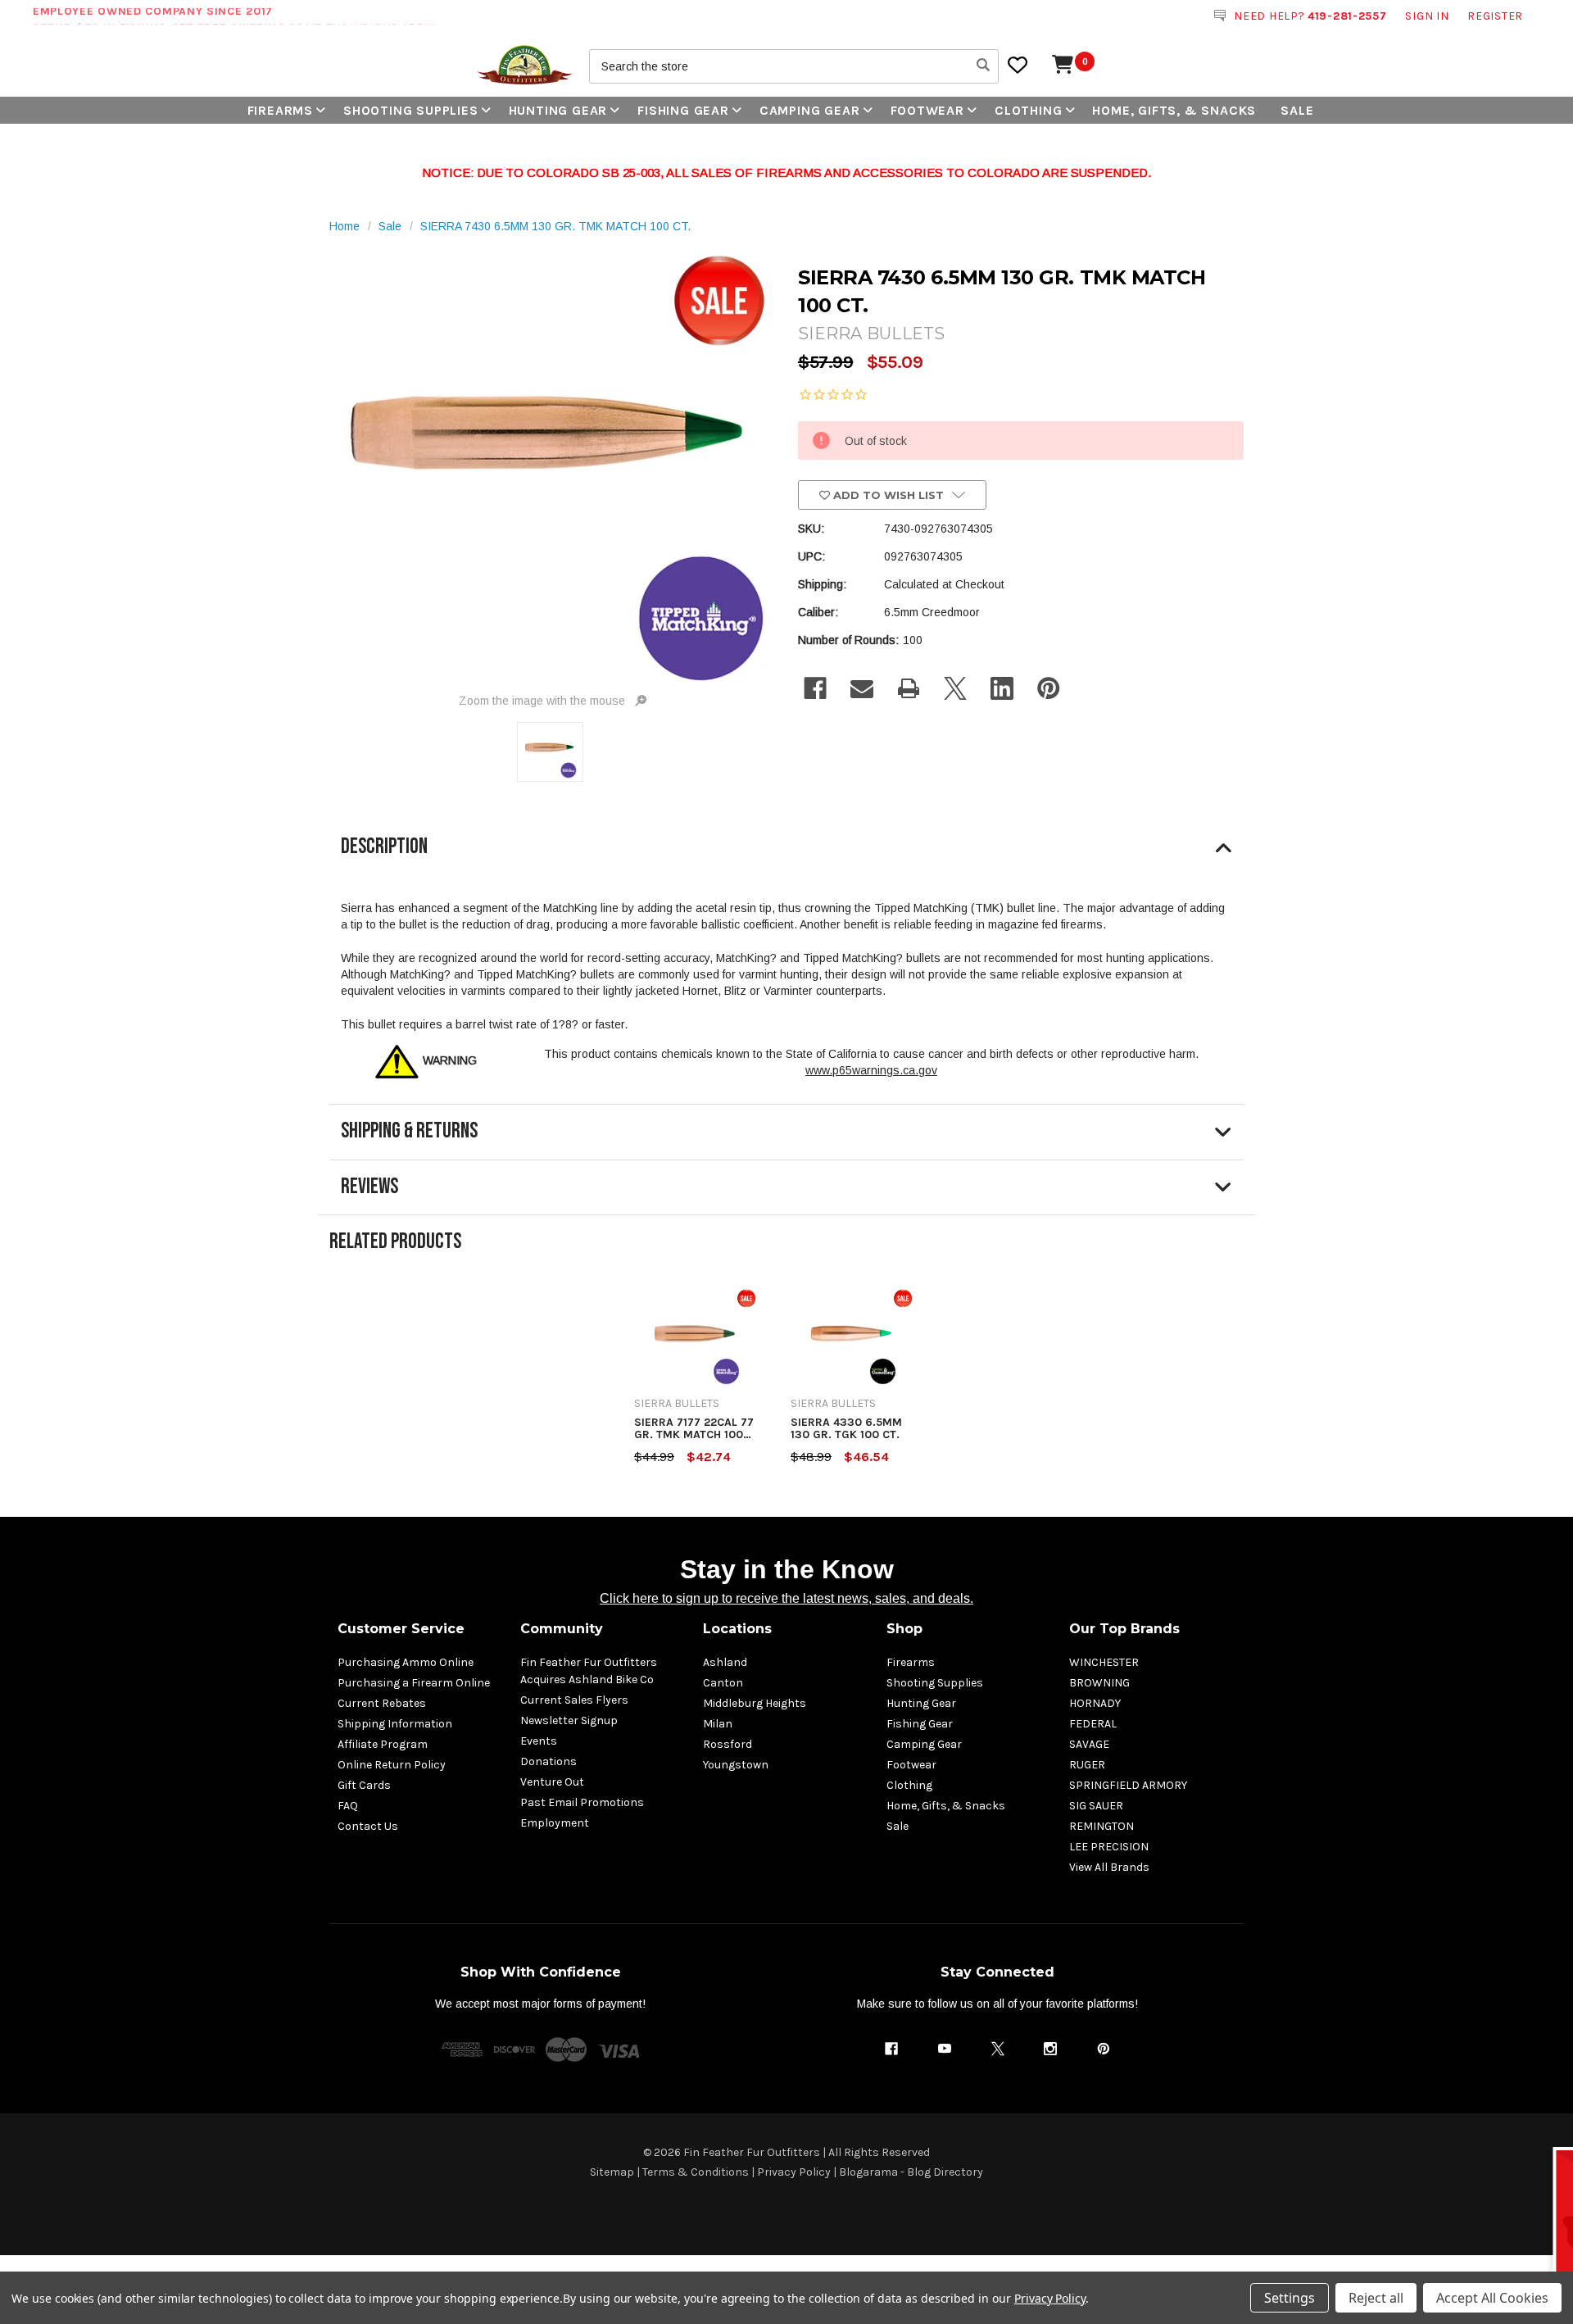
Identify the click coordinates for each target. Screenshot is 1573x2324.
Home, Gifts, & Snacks (1174, 110)
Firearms (280, 110)
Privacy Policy (794, 2172)
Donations (549, 1761)
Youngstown (736, 1765)
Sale (1297, 110)
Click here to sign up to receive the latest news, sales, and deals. (786, 1598)
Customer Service (401, 1629)
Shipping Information (395, 1724)
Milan (718, 1724)
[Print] (909, 688)
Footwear (927, 110)
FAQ (348, 1806)
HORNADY (1095, 1703)
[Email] (862, 688)
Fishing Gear (683, 110)
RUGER (1087, 1765)
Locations (737, 1629)
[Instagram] (1050, 2049)
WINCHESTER (1104, 1662)
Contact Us (368, 1826)
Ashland (725, 1662)
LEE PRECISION (1109, 1847)
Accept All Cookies (1492, 2298)
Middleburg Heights (755, 1703)
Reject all (1376, 2298)
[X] (955, 688)
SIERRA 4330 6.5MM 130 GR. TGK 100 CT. (846, 1429)
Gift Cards (364, 1785)
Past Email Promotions (582, 1802)
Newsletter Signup (569, 1720)
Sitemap (612, 2172)
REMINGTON (1102, 1826)
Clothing (1028, 110)
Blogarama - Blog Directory (911, 2172)
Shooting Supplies (411, 110)
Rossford (728, 1744)
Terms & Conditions (696, 2172)
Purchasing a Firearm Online (414, 1683)
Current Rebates (382, 1703)
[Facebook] (815, 688)
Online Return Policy (392, 1765)
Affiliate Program (383, 1744)
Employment (555, 1823)
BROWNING (1099, 1683)
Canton (723, 1683)
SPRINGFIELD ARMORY (1128, 1785)
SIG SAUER (1096, 1806)
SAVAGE (1089, 1744)
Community (562, 1629)
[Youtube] (945, 2049)
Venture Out (552, 1782)
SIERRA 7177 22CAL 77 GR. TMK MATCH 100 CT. (694, 1429)
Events (539, 1741)
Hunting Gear (558, 110)
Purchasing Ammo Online (406, 1662)
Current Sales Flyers (574, 1700)
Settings (1290, 2298)
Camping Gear (810, 110)
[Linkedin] (1002, 688)
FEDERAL (1093, 1724)
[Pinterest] (1049, 688)
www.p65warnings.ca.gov (871, 1070)
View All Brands (1109, 1867)
